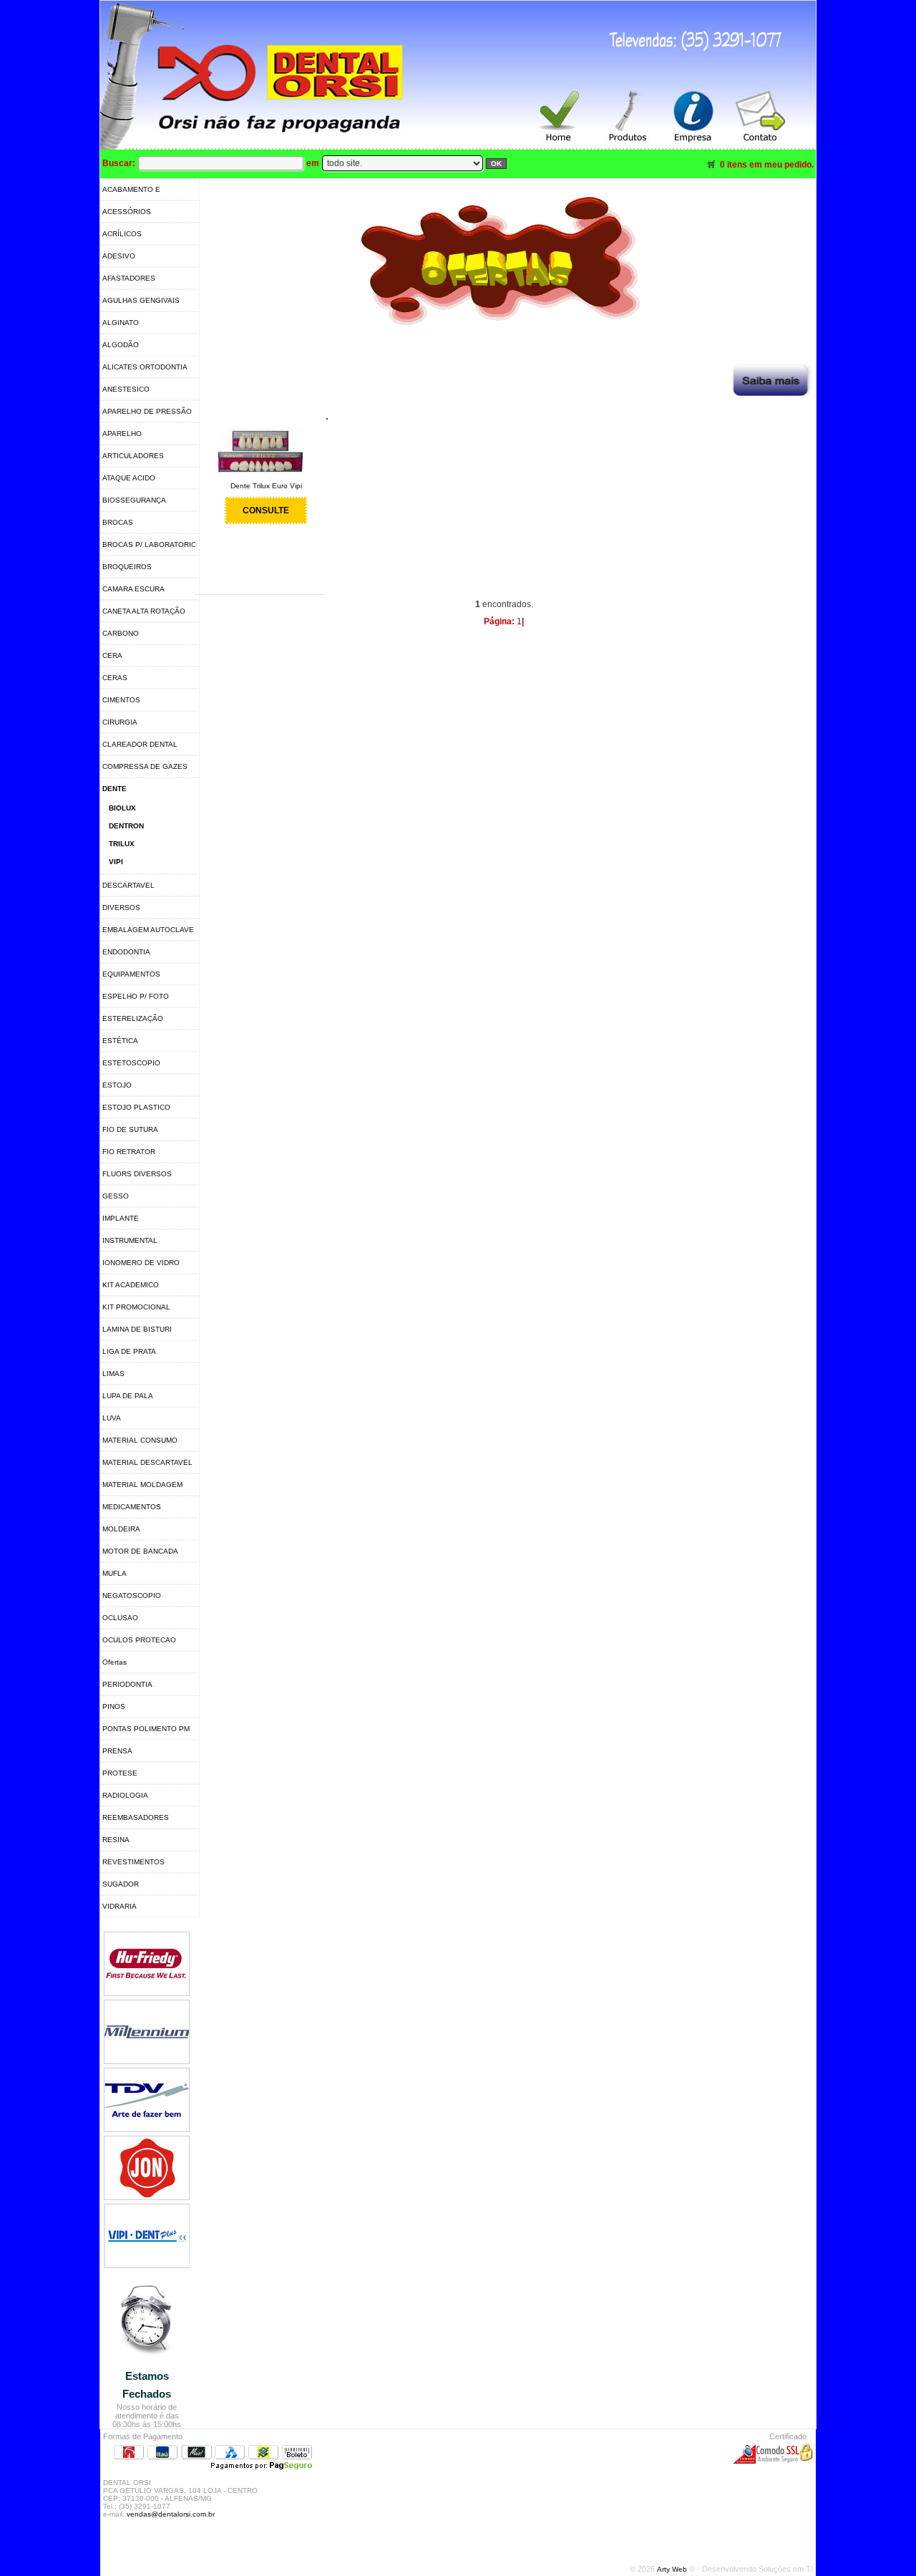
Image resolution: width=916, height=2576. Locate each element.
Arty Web (673, 2569)
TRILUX (122, 844)
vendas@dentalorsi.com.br (171, 2514)
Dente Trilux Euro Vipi (266, 486)
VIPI (116, 862)
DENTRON (126, 826)
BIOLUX (122, 808)
